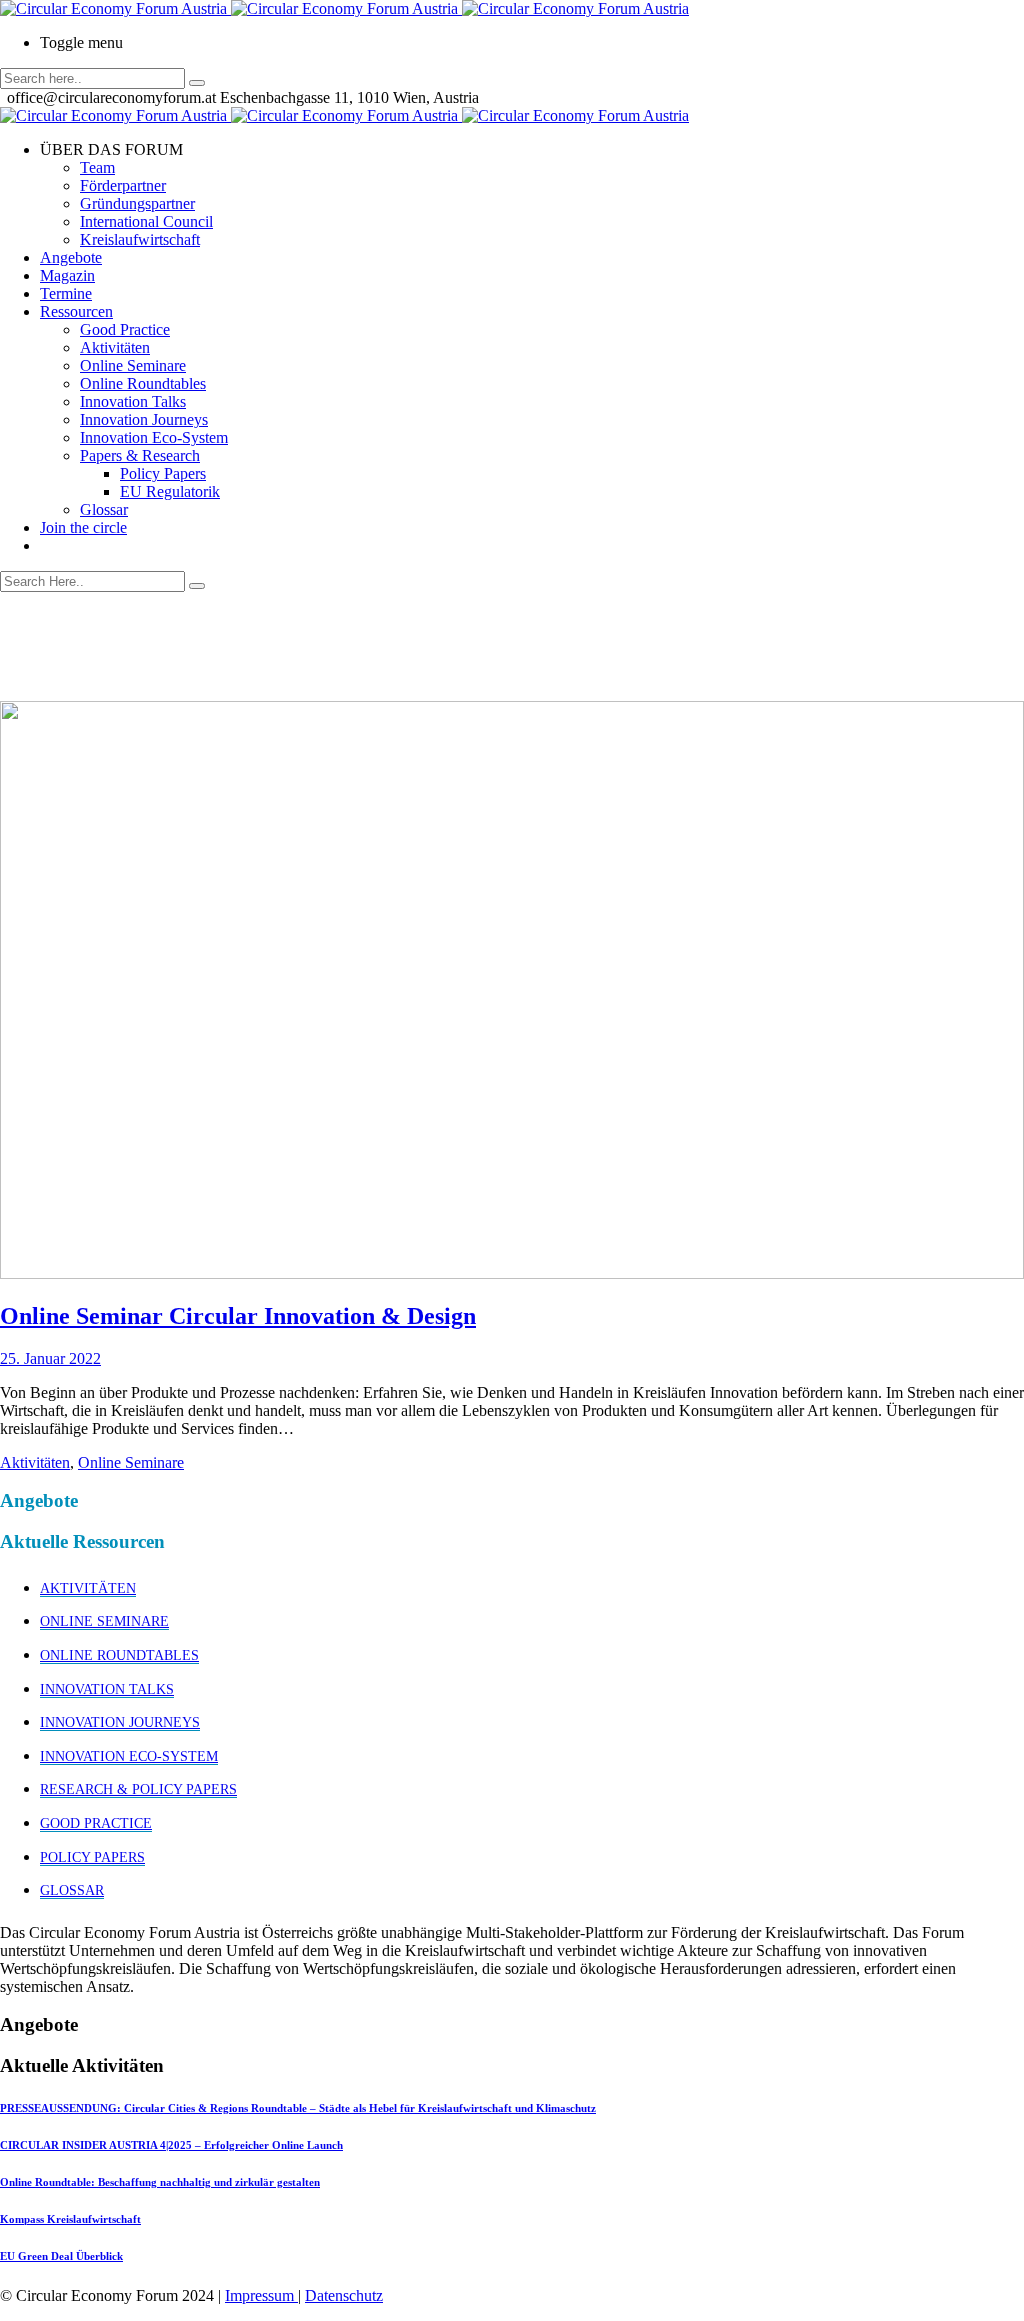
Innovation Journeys (144, 419)
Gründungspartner (137, 203)
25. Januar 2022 (50, 1358)
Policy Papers (163, 473)
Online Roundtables (143, 383)
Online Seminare (133, 365)
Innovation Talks (133, 401)
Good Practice (125, 329)
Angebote (71, 257)
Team (97, 167)
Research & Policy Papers (138, 1789)
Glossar (104, 509)
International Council (146, 221)
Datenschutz (344, 2295)
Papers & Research (140, 455)
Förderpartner (123, 185)
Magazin (67, 275)
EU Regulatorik (170, 491)
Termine (66, 293)
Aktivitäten (115, 347)
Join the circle (83, 527)
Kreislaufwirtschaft (140, 239)
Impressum (261, 2295)
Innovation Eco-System (154, 437)
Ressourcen (76, 311)
